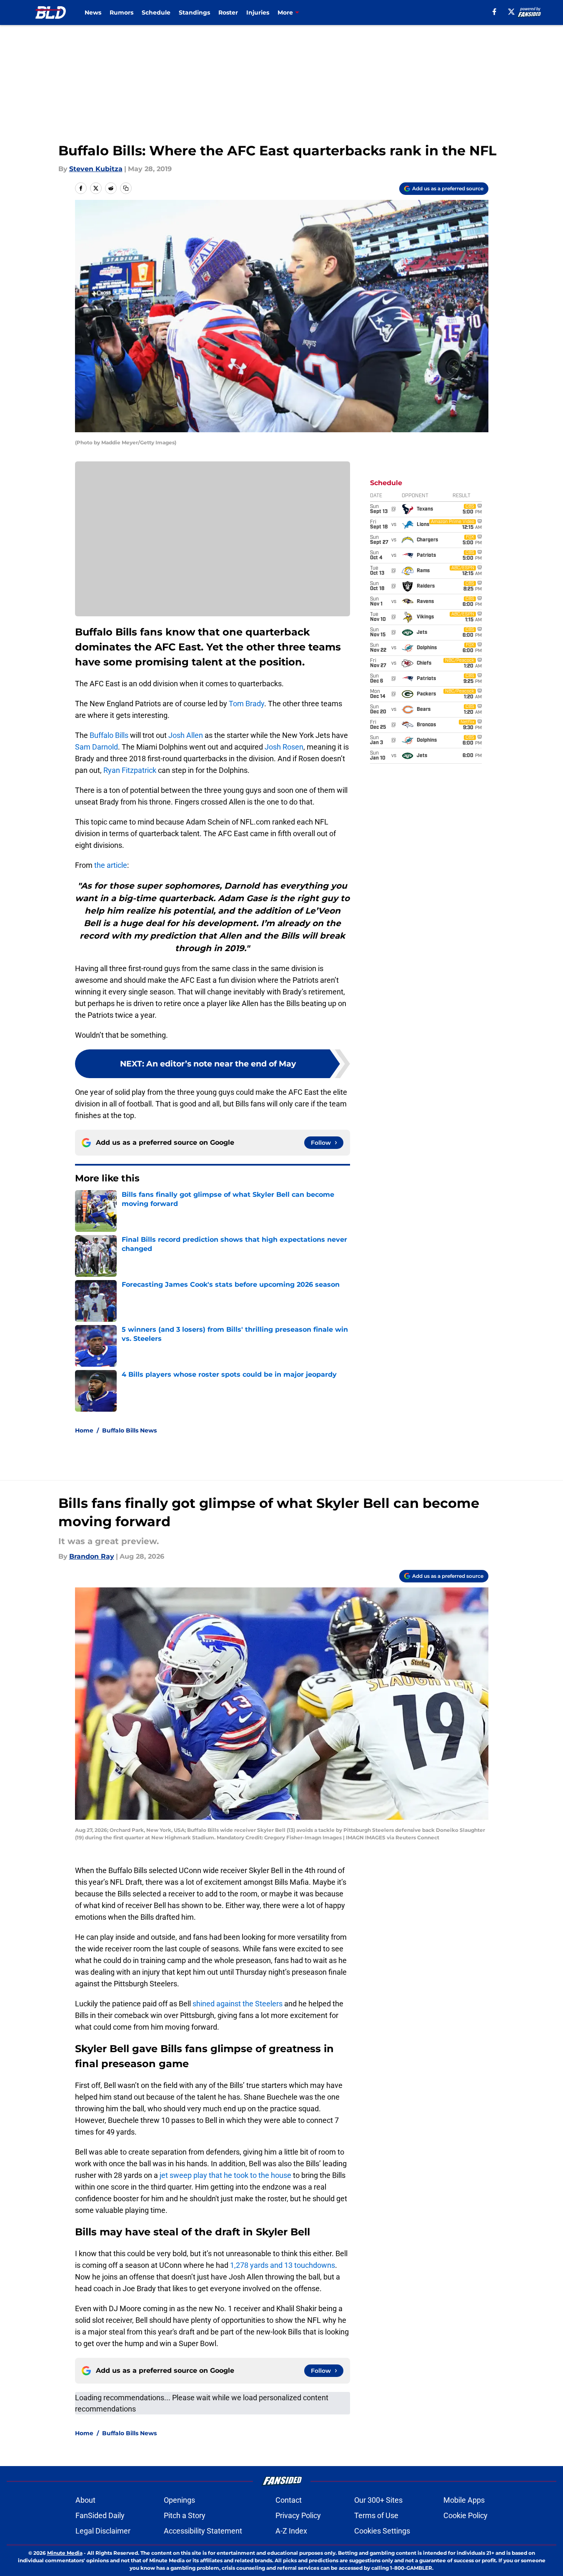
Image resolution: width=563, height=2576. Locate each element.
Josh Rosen (284, 747)
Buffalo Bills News (129, 1430)
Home (84, 1430)
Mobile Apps (464, 2500)
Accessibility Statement (203, 2531)
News (93, 12)
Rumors (121, 12)
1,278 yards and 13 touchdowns (283, 2265)
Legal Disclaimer (103, 2531)
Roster (228, 12)
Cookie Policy (465, 2515)
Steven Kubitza (96, 169)
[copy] (126, 188)
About (85, 2500)
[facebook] (494, 12)
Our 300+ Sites (378, 2500)
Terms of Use (376, 2515)
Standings (194, 12)
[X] (511, 12)
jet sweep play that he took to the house (225, 2175)
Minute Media (65, 2553)
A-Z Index (291, 2531)
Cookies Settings (382, 2531)
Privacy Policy (298, 2515)
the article (111, 865)
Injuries (258, 12)
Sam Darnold (96, 747)
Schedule (156, 12)
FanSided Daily (100, 2515)
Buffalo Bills (109, 735)
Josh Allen (186, 735)
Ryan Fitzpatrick (130, 770)
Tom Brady (246, 704)
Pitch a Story (185, 2515)
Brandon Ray (92, 1556)
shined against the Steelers (238, 2004)
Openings (179, 2500)
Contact (289, 2500)
